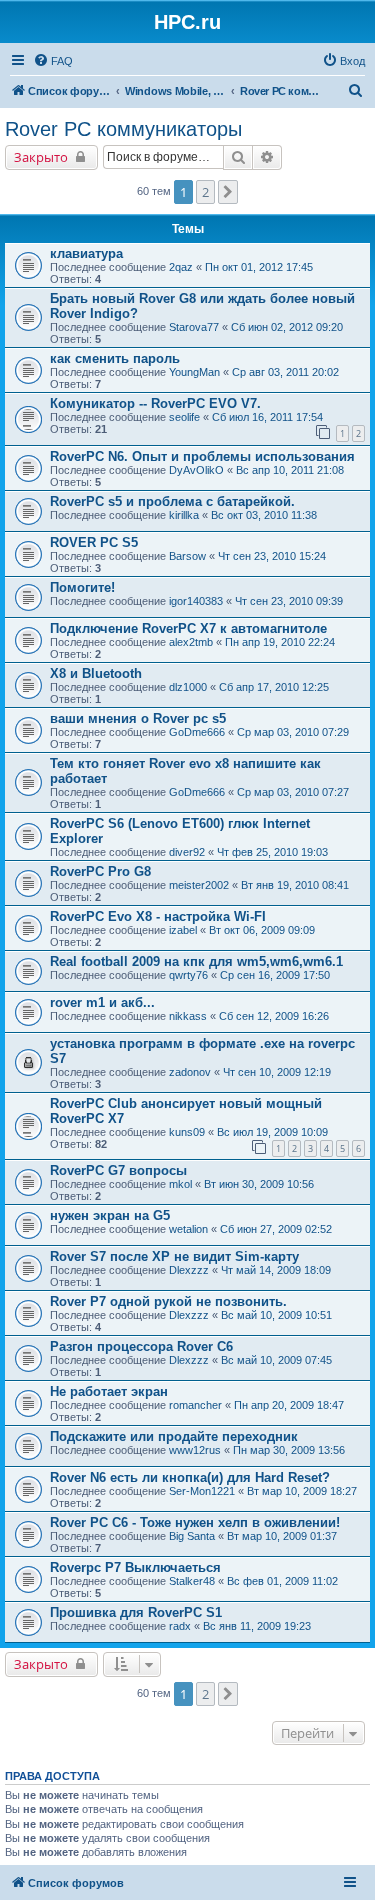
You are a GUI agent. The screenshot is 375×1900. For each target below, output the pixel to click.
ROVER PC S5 (94, 542)
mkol (180, 1184)
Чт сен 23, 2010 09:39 (289, 601)
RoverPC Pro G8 (100, 871)
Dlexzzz (189, 1270)
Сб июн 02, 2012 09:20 (287, 327)
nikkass (188, 1016)
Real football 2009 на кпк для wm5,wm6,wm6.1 (196, 961)
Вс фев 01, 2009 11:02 (282, 1581)
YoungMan (194, 372)
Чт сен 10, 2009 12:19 (277, 1072)
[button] (228, 192)
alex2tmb (191, 642)
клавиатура (86, 253)
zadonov (190, 1072)
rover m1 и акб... (102, 1002)
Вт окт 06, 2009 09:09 (262, 930)
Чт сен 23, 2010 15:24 (272, 556)
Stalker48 (192, 1581)
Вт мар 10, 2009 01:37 (282, 1536)
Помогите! (82, 587)
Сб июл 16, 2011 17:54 (267, 417)
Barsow (187, 556)
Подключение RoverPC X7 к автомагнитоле (188, 628)
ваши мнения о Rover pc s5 (138, 718)
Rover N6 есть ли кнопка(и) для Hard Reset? (190, 1477)
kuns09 (187, 1132)
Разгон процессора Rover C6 (141, 1346)
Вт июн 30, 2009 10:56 (259, 1184)
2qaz (181, 267)
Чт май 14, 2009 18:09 (276, 1270)
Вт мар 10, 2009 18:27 (302, 1491)
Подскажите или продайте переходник (174, 1436)
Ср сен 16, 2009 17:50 (275, 975)
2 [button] (205, 192)
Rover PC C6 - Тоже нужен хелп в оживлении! (195, 1522)
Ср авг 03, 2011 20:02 (285, 372)
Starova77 (194, 327)
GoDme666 (197, 732)
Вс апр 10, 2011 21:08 (290, 470)
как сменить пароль (115, 358)
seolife (184, 417)
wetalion (188, 1229)
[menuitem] (53, 61)
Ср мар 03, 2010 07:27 (293, 792)
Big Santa (192, 1536)
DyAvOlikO (196, 470)
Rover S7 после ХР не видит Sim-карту (174, 1256)
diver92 (187, 852)
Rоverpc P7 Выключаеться (135, 1567)
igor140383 (196, 601)
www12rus (195, 1450)
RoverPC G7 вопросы (118, 1170)
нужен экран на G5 (110, 1215)
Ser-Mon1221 (202, 1491)
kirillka (184, 515)
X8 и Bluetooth (96, 673)
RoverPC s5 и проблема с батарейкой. (172, 501)
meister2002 (199, 885)
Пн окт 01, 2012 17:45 (259, 267)
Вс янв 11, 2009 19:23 (257, 1626)
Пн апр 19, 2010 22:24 (280, 642)
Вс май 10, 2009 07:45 (276, 1360)
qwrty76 (188, 975)
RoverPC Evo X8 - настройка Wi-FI (158, 916)
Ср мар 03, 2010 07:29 (293, 732)
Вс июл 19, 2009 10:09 (272, 1132)
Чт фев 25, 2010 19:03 (272, 852)
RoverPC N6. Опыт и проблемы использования (202, 456)
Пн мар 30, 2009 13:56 (289, 1450)
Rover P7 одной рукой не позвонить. (168, 1301)
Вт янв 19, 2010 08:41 (295, 885)
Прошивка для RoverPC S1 (136, 1612)
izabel (183, 930)
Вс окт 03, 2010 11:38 (264, 515)
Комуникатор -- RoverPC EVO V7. (155, 403)
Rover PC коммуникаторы (123, 129)
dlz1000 (188, 687)
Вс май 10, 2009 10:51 (276, 1315)
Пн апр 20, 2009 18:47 (289, 1405)
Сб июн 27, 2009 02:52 (276, 1229)
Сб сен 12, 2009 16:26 (274, 1016)
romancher (195, 1405)
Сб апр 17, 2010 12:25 (274, 687)
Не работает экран (109, 1391)
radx (180, 1626)
